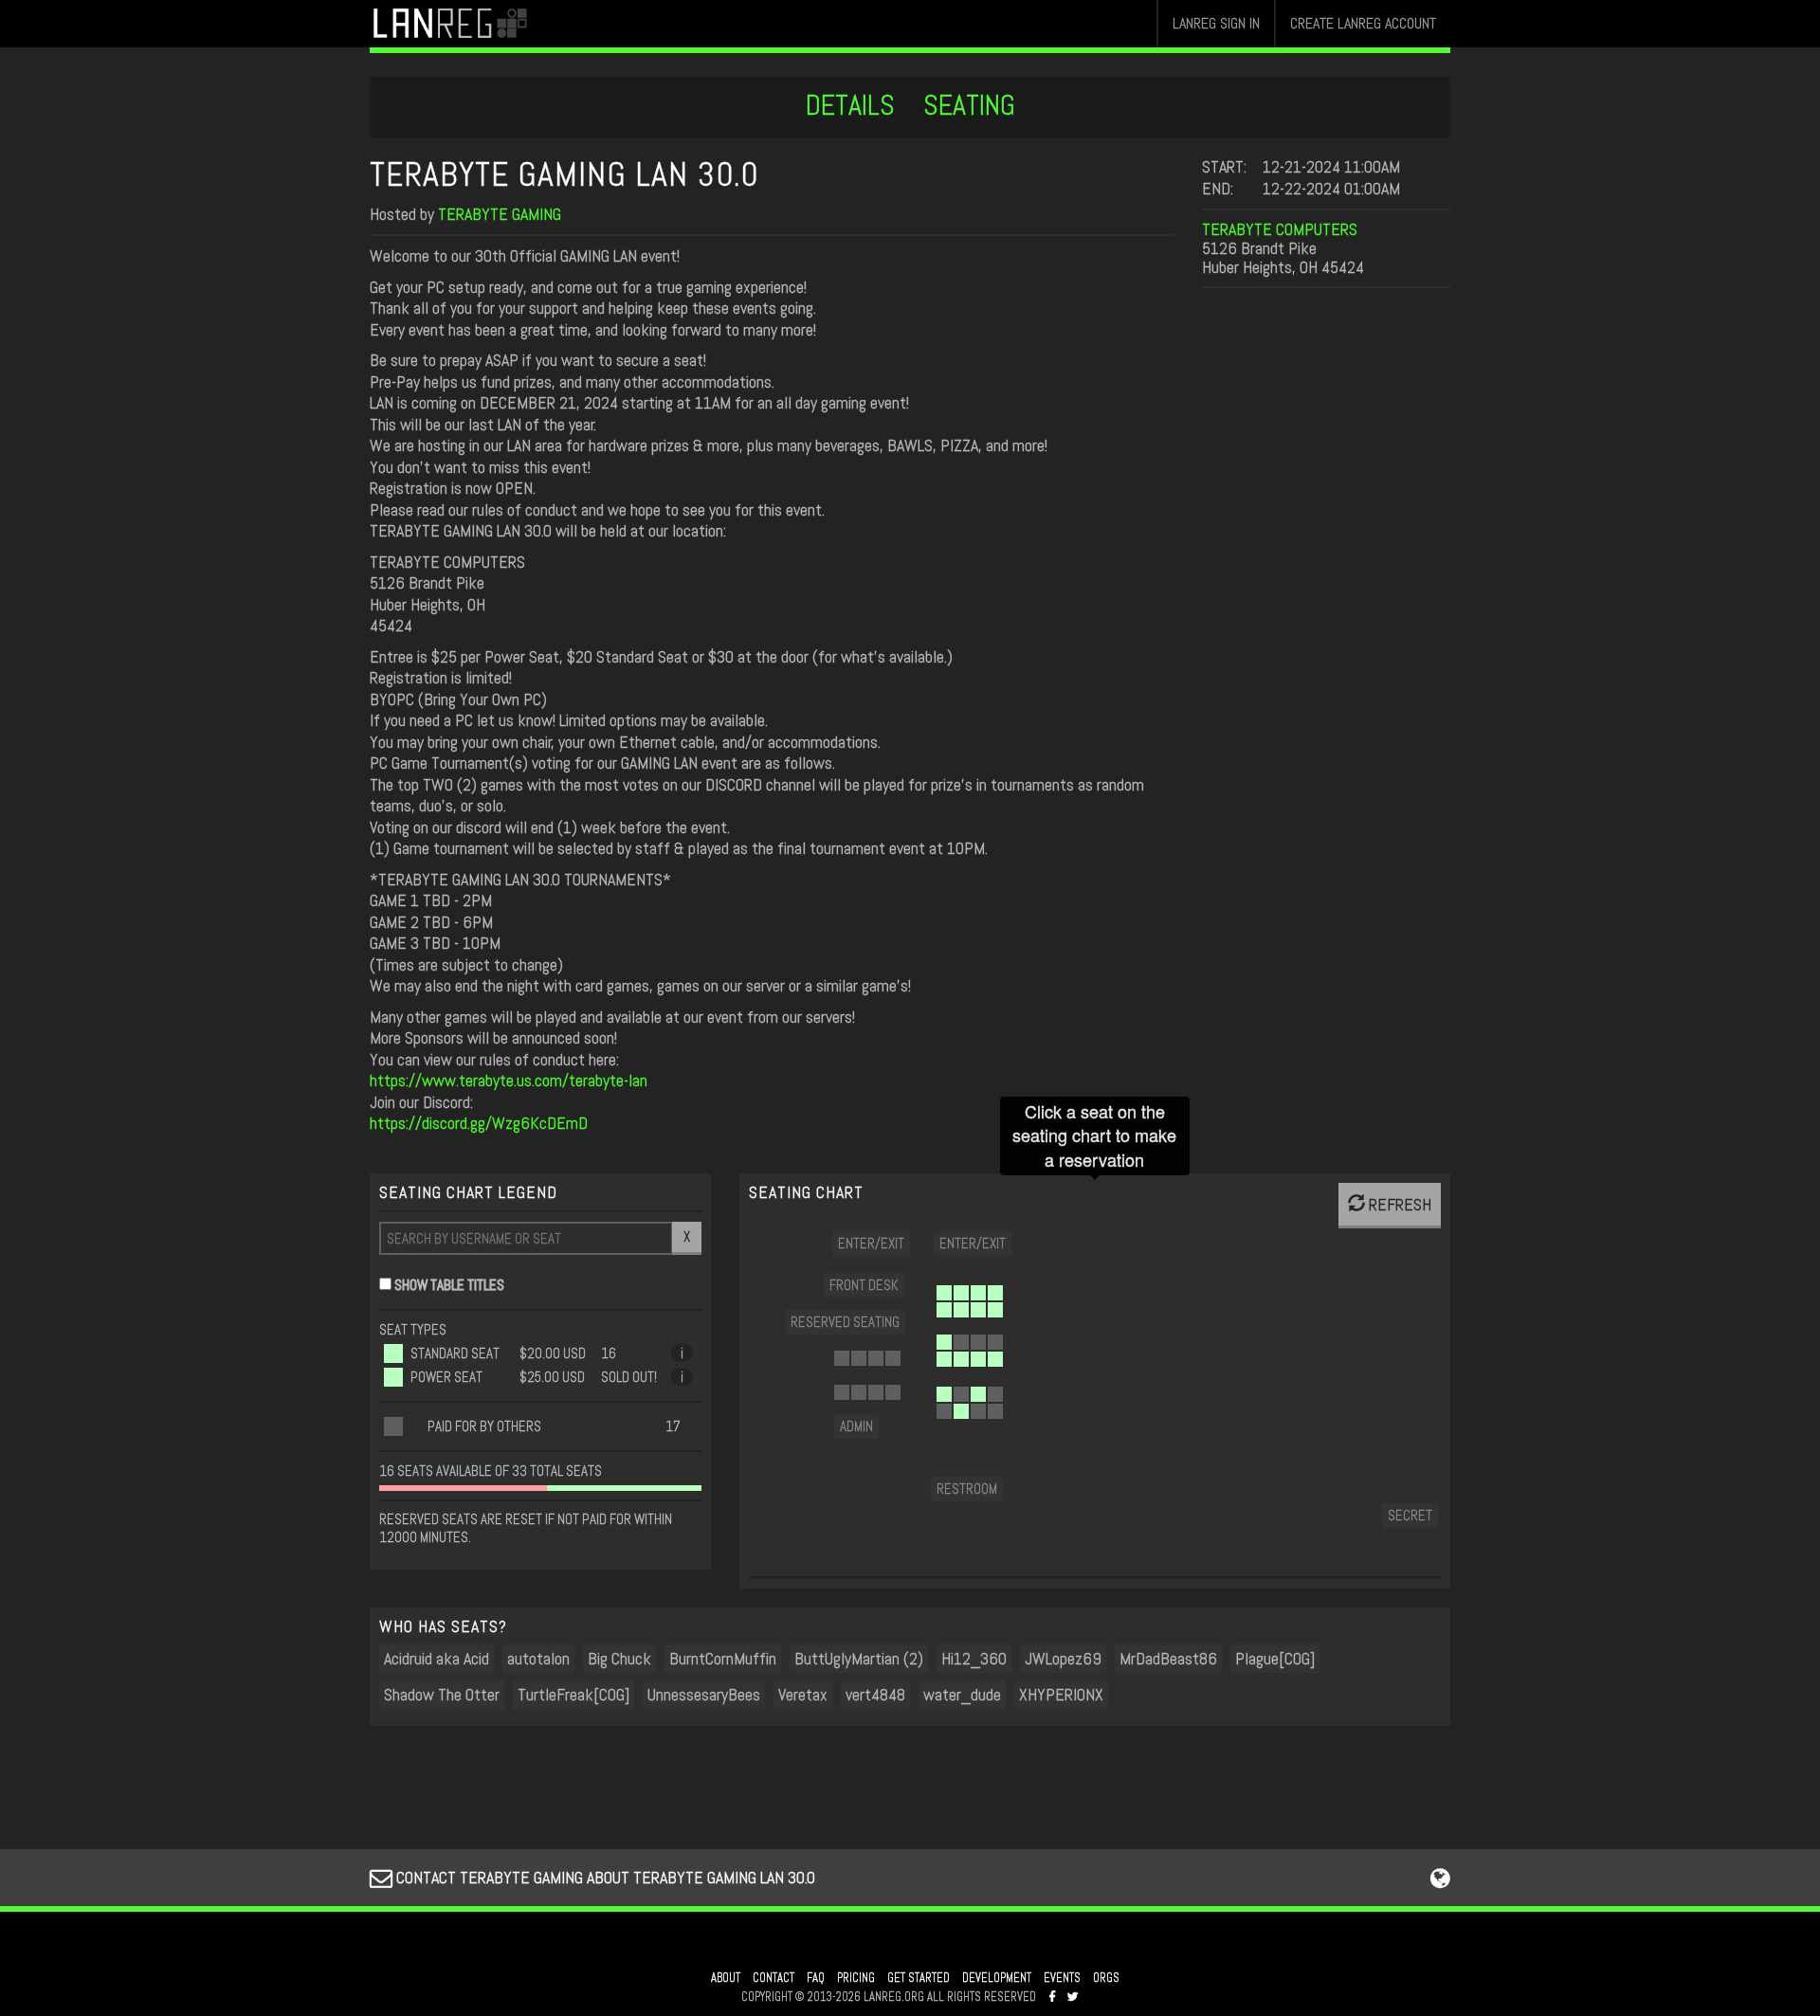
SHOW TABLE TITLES (449, 1285)
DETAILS (850, 105)
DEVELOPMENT (997, 1978)
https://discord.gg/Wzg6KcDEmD (479, 1123)
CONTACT (773, 1978)
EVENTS (1062, 1978)
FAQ (816, 1978)
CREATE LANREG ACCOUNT (1363, 23)
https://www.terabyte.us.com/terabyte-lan (509, 1080)
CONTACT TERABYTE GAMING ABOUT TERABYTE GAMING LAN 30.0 (604, 1877)
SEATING (969, 105)
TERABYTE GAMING (500, 214)
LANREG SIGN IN (1216, 23)
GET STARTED (919, 1978)
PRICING (856, 1978)
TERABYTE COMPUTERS (1280, 229)
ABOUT (726, 1978)
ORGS (1106, 1978)
